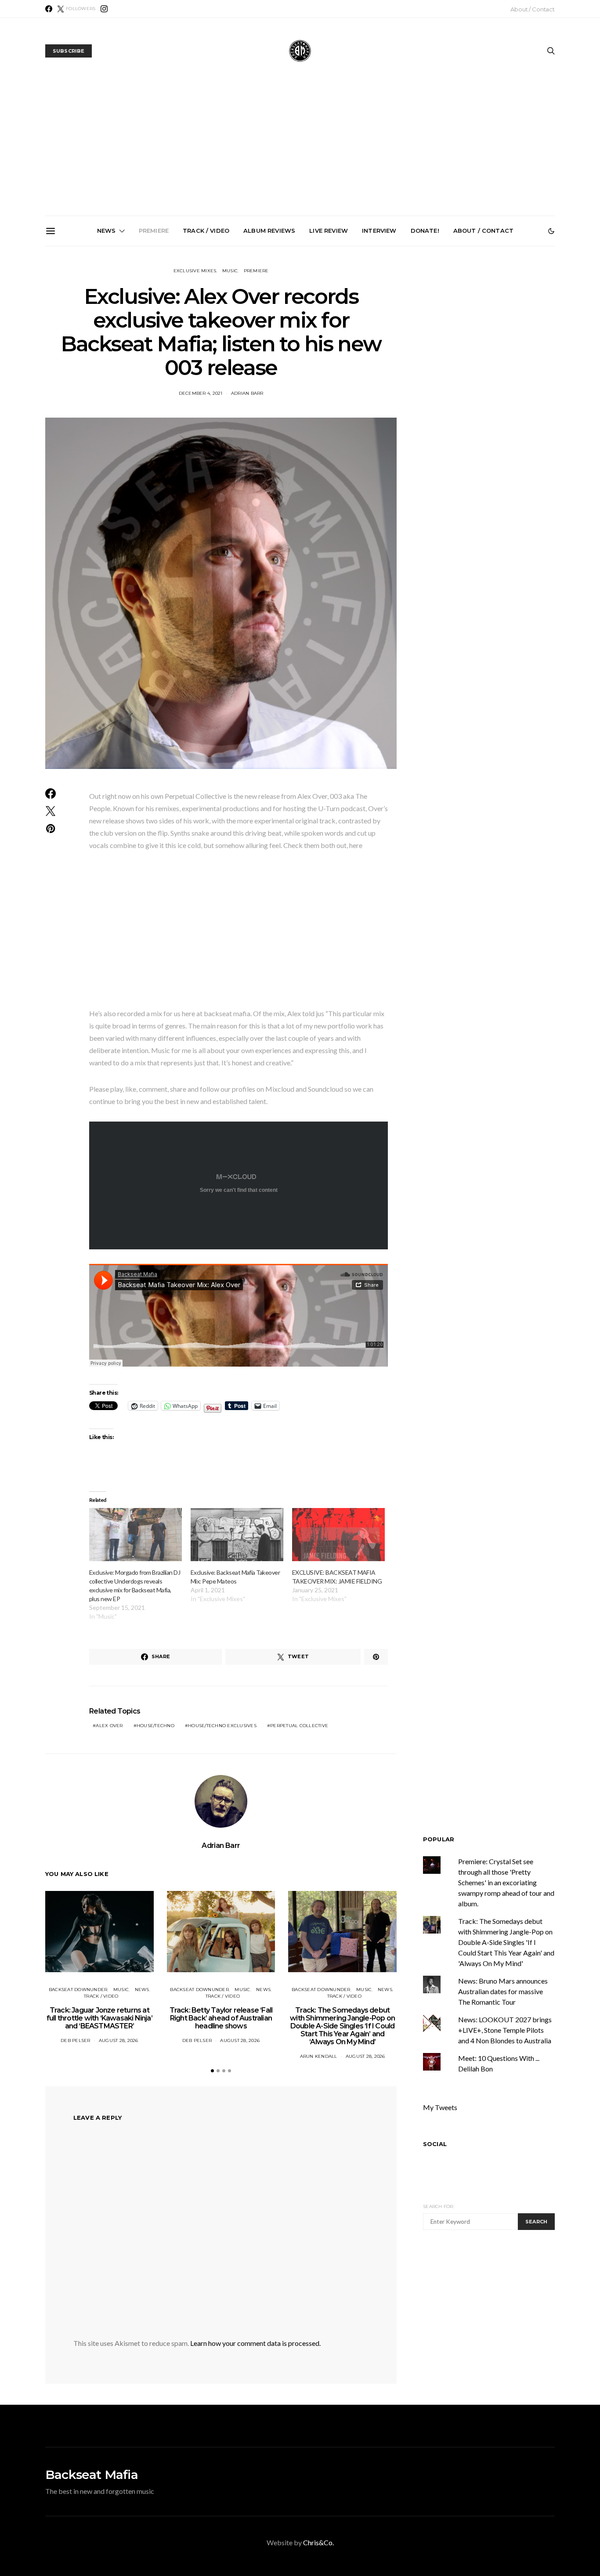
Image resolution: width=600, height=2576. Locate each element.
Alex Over (109, 1726)
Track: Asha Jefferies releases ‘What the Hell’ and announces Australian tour (403, 346)
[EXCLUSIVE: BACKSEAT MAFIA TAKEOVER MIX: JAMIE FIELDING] (338, 1535)
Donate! (425, 231)
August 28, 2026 (119, 2040)
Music (230, 271)
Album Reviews (269, 231)
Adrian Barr (247, 393)
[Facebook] (49, 9)
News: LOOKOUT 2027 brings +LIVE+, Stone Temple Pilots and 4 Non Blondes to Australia (502, 346)
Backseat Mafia (92, 2475)
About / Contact (533, 9)
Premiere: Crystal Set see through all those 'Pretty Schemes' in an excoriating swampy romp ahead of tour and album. (506, 1882)
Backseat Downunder (78, 1990)
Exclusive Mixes (195, 271)
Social (435, 2144)
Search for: (439, 2206)
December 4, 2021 (201, 393)
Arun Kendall (319, 2056)
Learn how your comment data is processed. (255, 2343)
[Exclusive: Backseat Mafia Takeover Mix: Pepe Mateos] (237, 1535)
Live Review (329, 231)
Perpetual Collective (299, 1726)
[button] (551, 231)
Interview (379, 231)
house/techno (155, 1726)
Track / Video (206, 231)
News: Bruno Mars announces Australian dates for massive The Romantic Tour (503, 1991)
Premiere (154, 231)
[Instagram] (104, 9)
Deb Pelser (76, 2040)
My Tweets (440, 2107)
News (107, 231)
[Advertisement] (300, 150)
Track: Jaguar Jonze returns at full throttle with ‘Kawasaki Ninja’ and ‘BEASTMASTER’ (105, 346)
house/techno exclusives (222, 1726)
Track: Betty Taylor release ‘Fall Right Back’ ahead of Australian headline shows (204, 342)
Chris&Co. (318, 2542)
